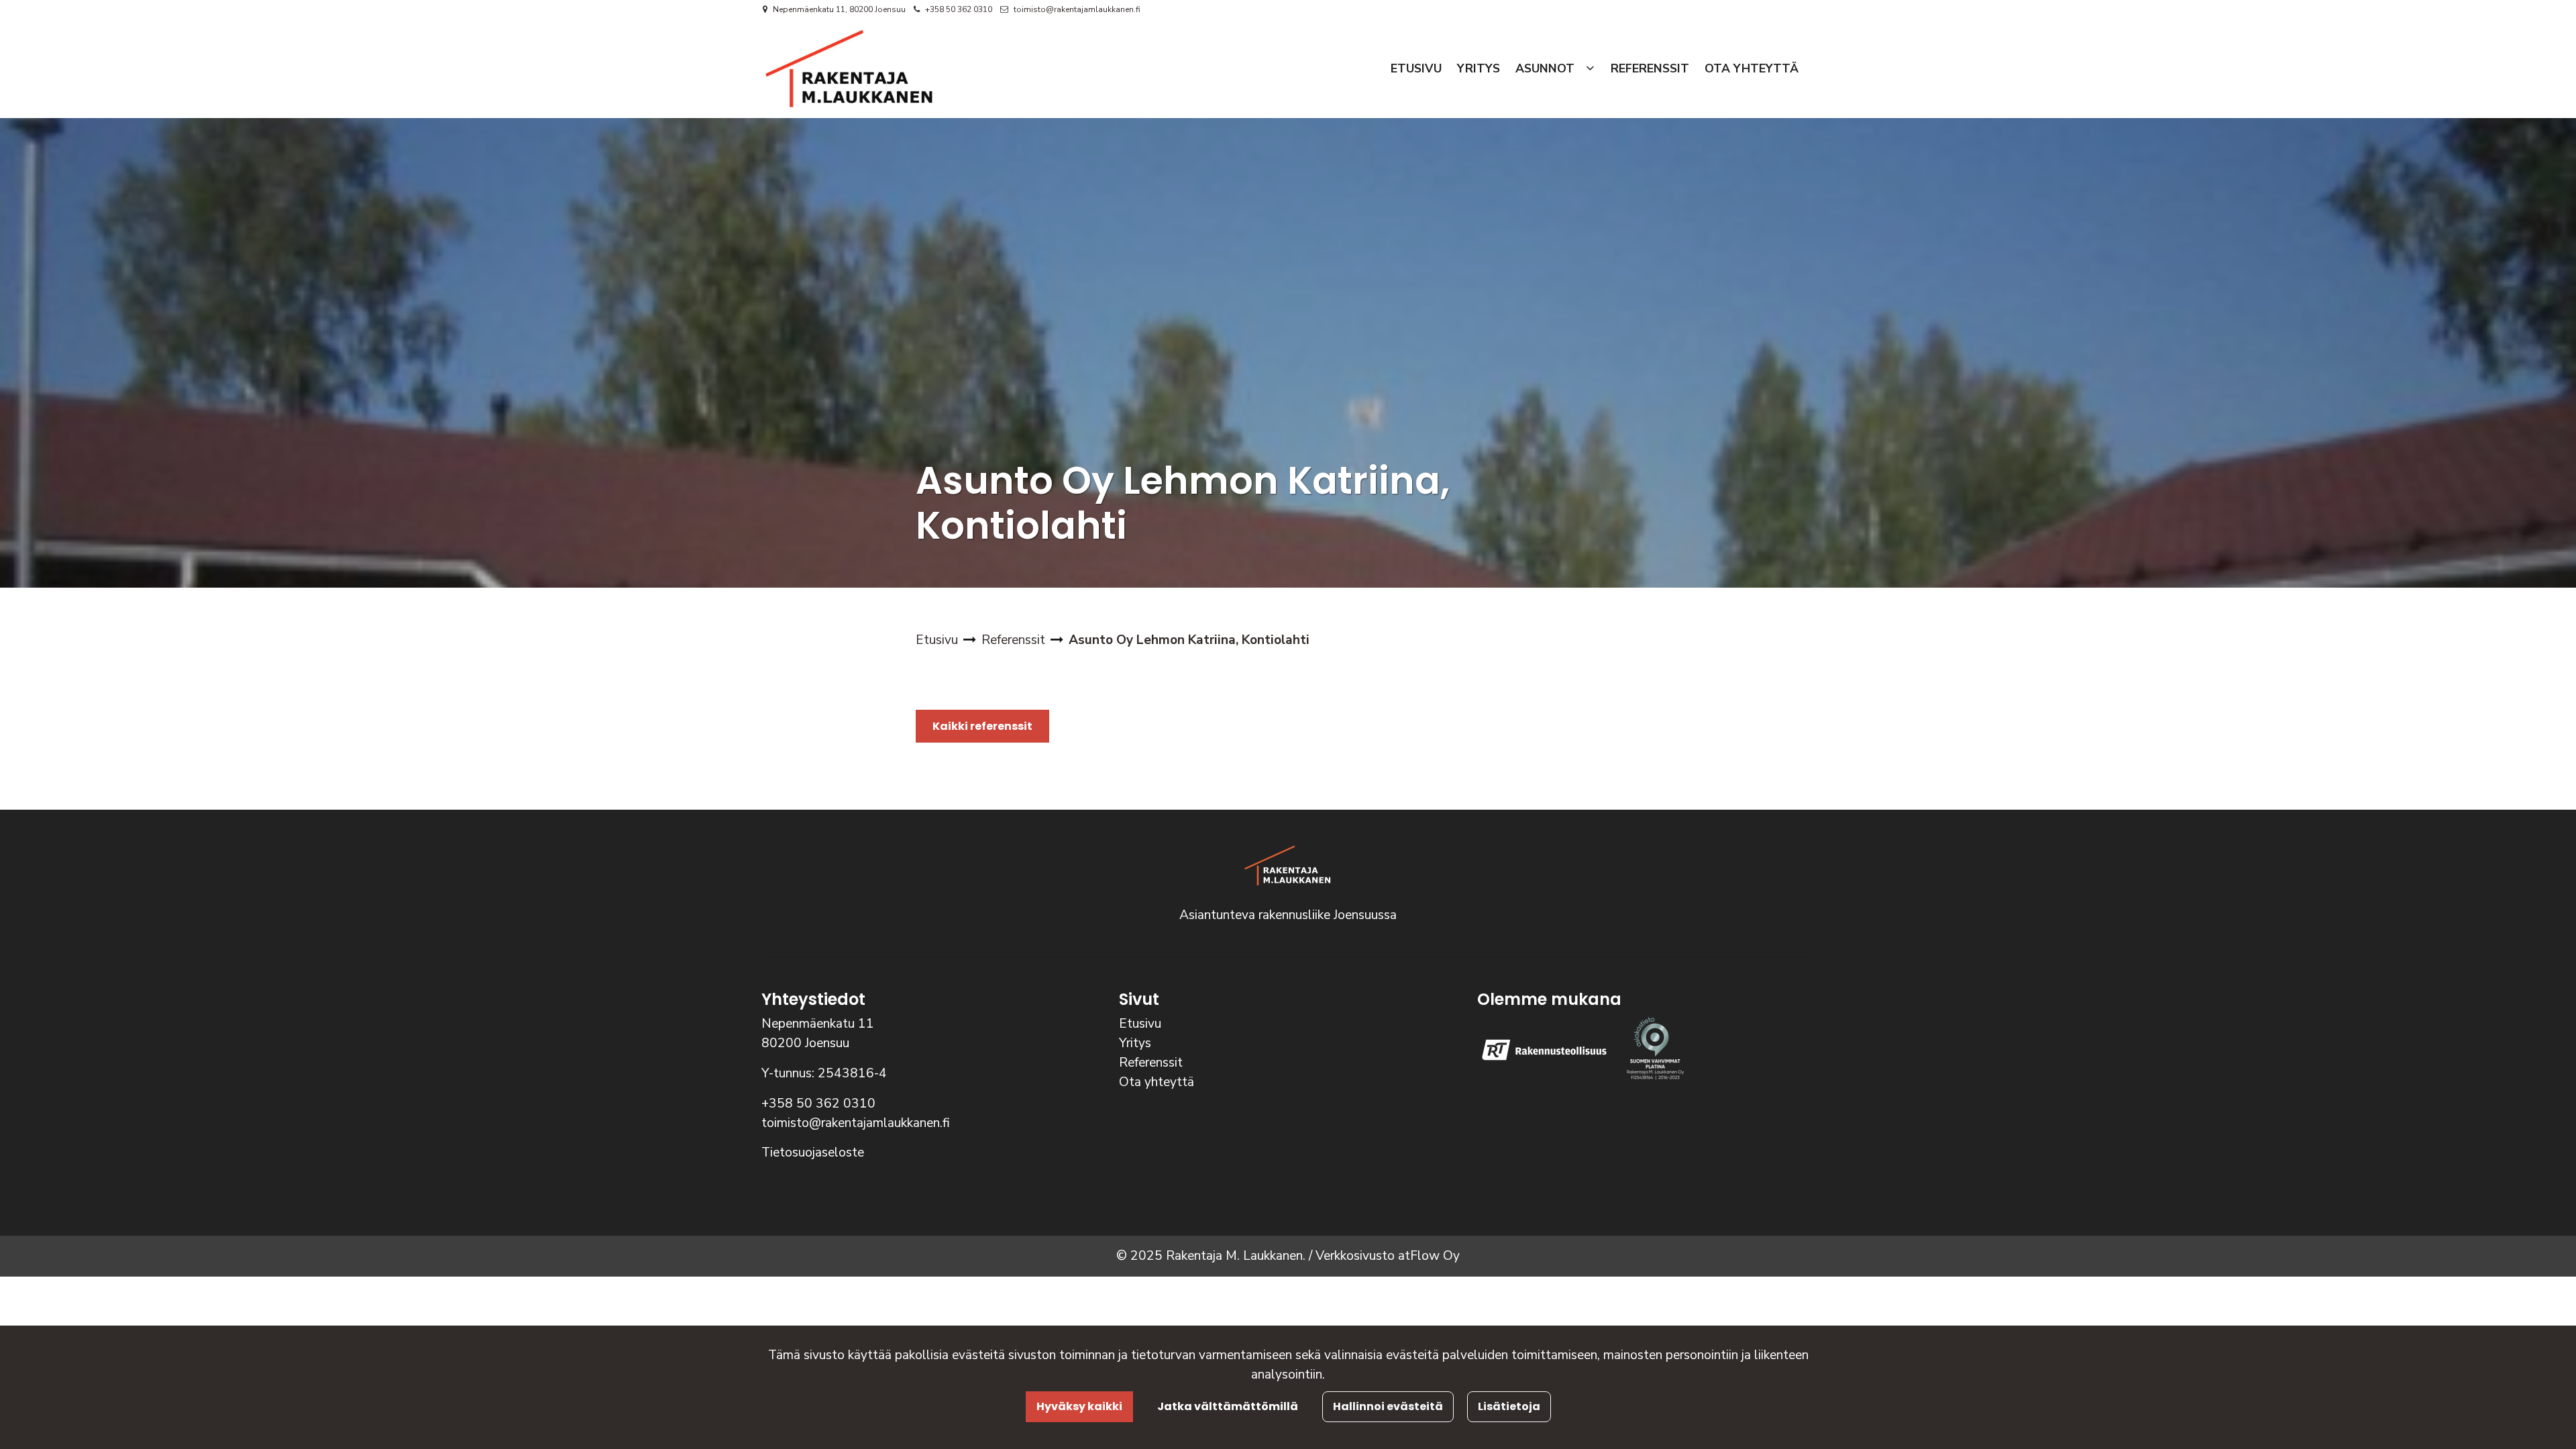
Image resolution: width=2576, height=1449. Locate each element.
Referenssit (1151, 1063)
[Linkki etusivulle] (849, 68)
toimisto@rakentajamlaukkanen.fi (1077, 9)
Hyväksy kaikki (1079, 1406)
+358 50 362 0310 (959, 9)
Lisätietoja (1509, 1406)
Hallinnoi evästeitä (1388, 1406)
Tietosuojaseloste (813, 1152)
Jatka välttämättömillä (1228, 1406)
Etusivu (1140, 1024)
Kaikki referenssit (982, 726)
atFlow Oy (1429, 1256)
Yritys (1135, 1043)
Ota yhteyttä (1157, 1082)
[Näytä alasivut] (1590, 69)
